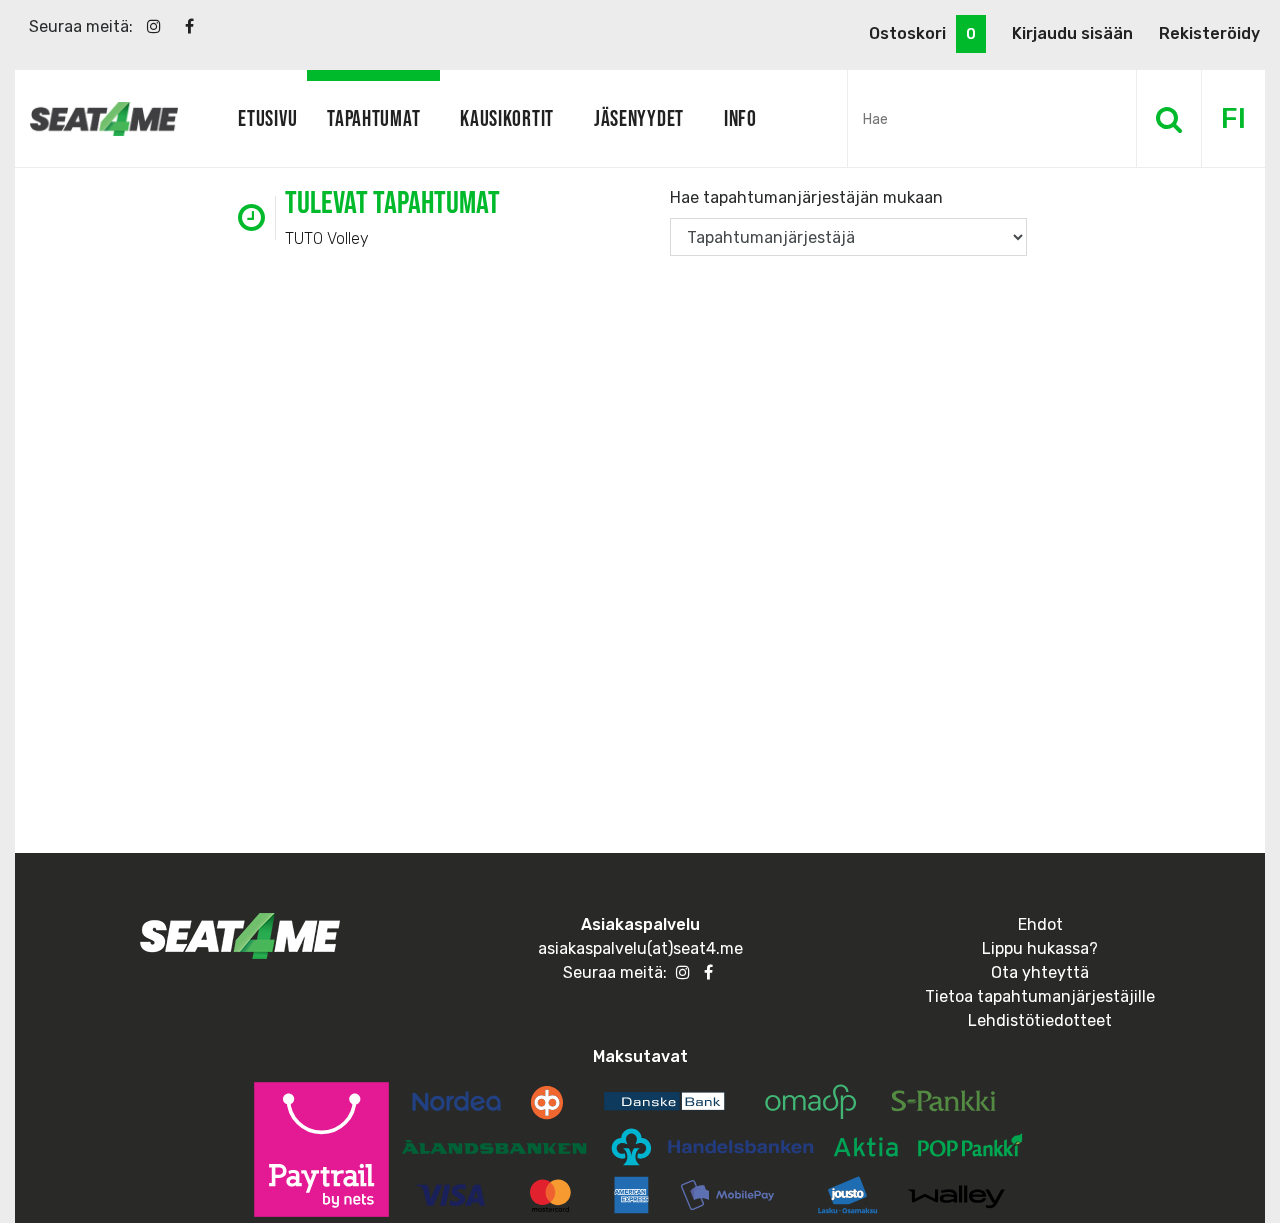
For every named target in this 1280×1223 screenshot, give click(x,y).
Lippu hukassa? (1040, 948)
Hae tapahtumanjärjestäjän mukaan (806, 197)
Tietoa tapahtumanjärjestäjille (1040, 996)
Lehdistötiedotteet (1040, 1020)
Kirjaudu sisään (1072, 33)
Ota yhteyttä (1040, 972)
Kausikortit (507, 118)
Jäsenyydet (639, 118)
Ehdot (1040, 924)
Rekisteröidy (1209, 33)
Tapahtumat (373, 118)
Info (740, 118)
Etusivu (267, 118)
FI (1233, 118)
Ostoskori (922, 33)
